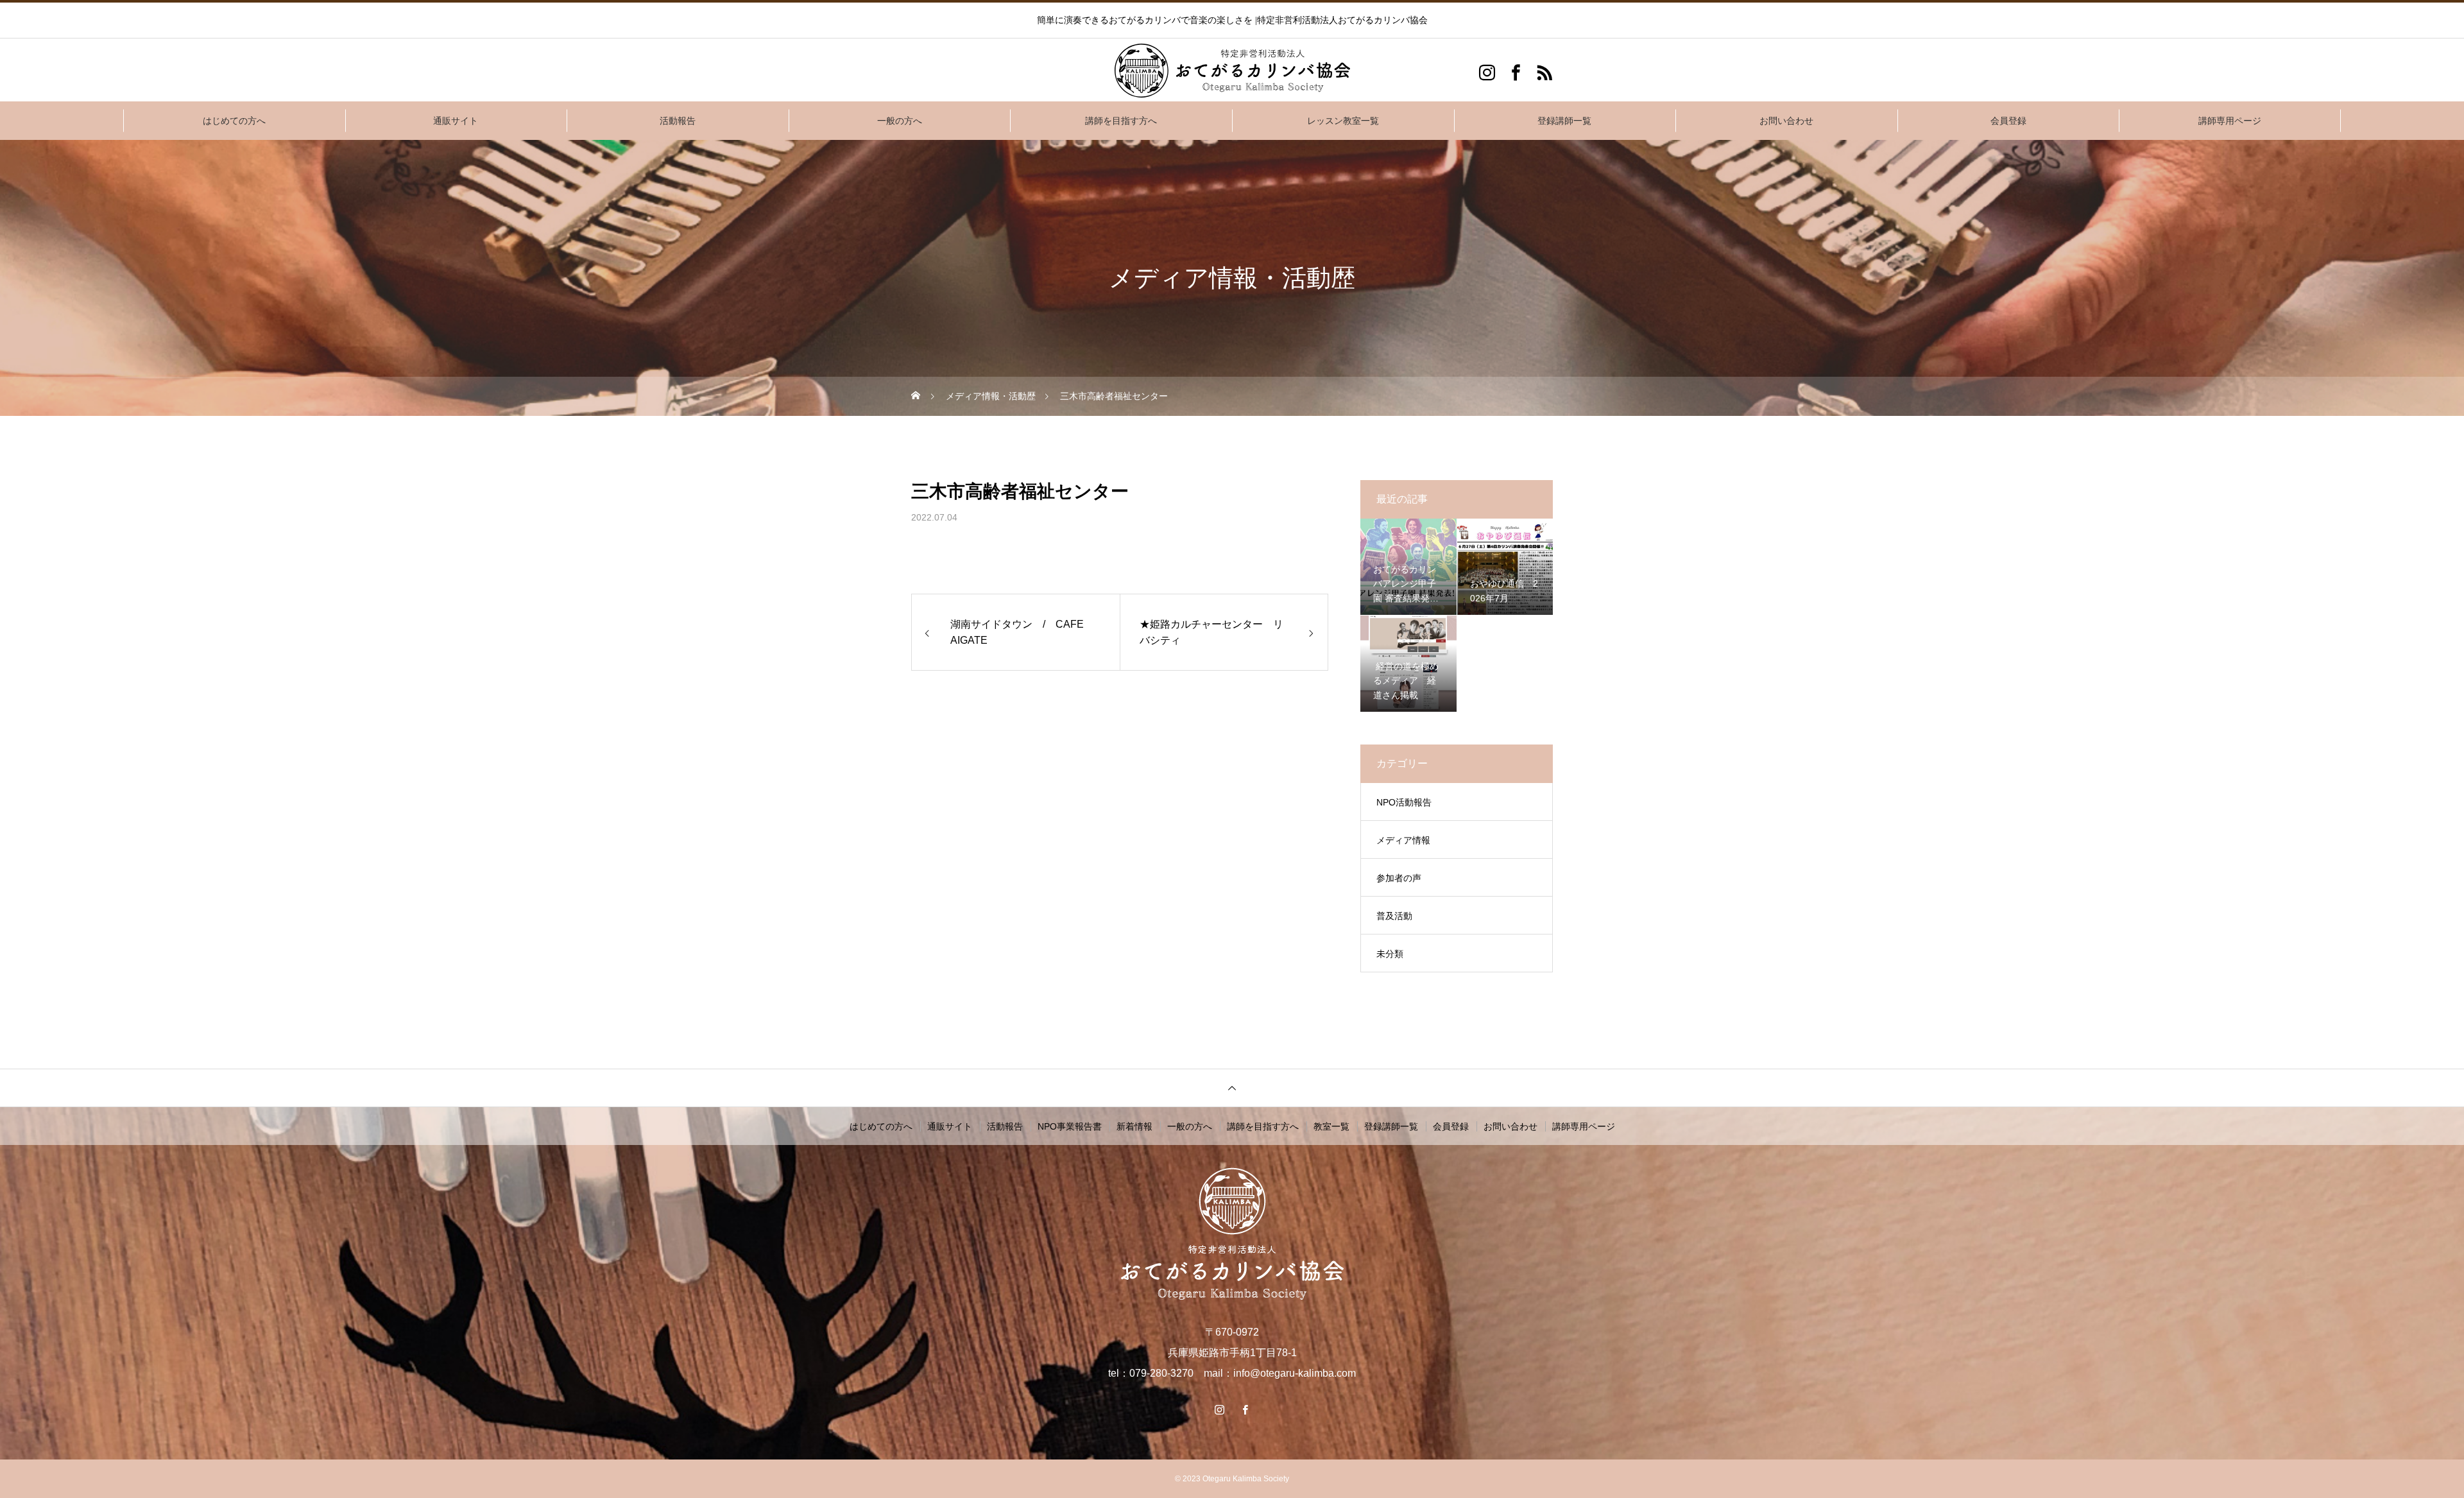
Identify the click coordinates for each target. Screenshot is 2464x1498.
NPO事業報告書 (1070, 1126)
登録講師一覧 (1564, 121)
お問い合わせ (1786, 121)
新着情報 (1134, 1126)
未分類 (1390, 954)
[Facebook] (1516, 72)
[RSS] (1545, 72)
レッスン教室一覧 (1343, 121)
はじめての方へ (234, 121)
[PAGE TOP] (1232, 1088)
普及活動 (1394, 916)
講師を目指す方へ (1121, 121)
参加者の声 (1399, 878)
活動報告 (678, 121)
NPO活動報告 (1404, 802)
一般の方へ (900, 121)
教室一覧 (1331, 1126)
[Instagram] (1487, 72)
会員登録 (2008, 121)
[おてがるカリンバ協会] (1232, 71)
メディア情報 (1403, 840)
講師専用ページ (2230, 121)
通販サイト (456, 121)
